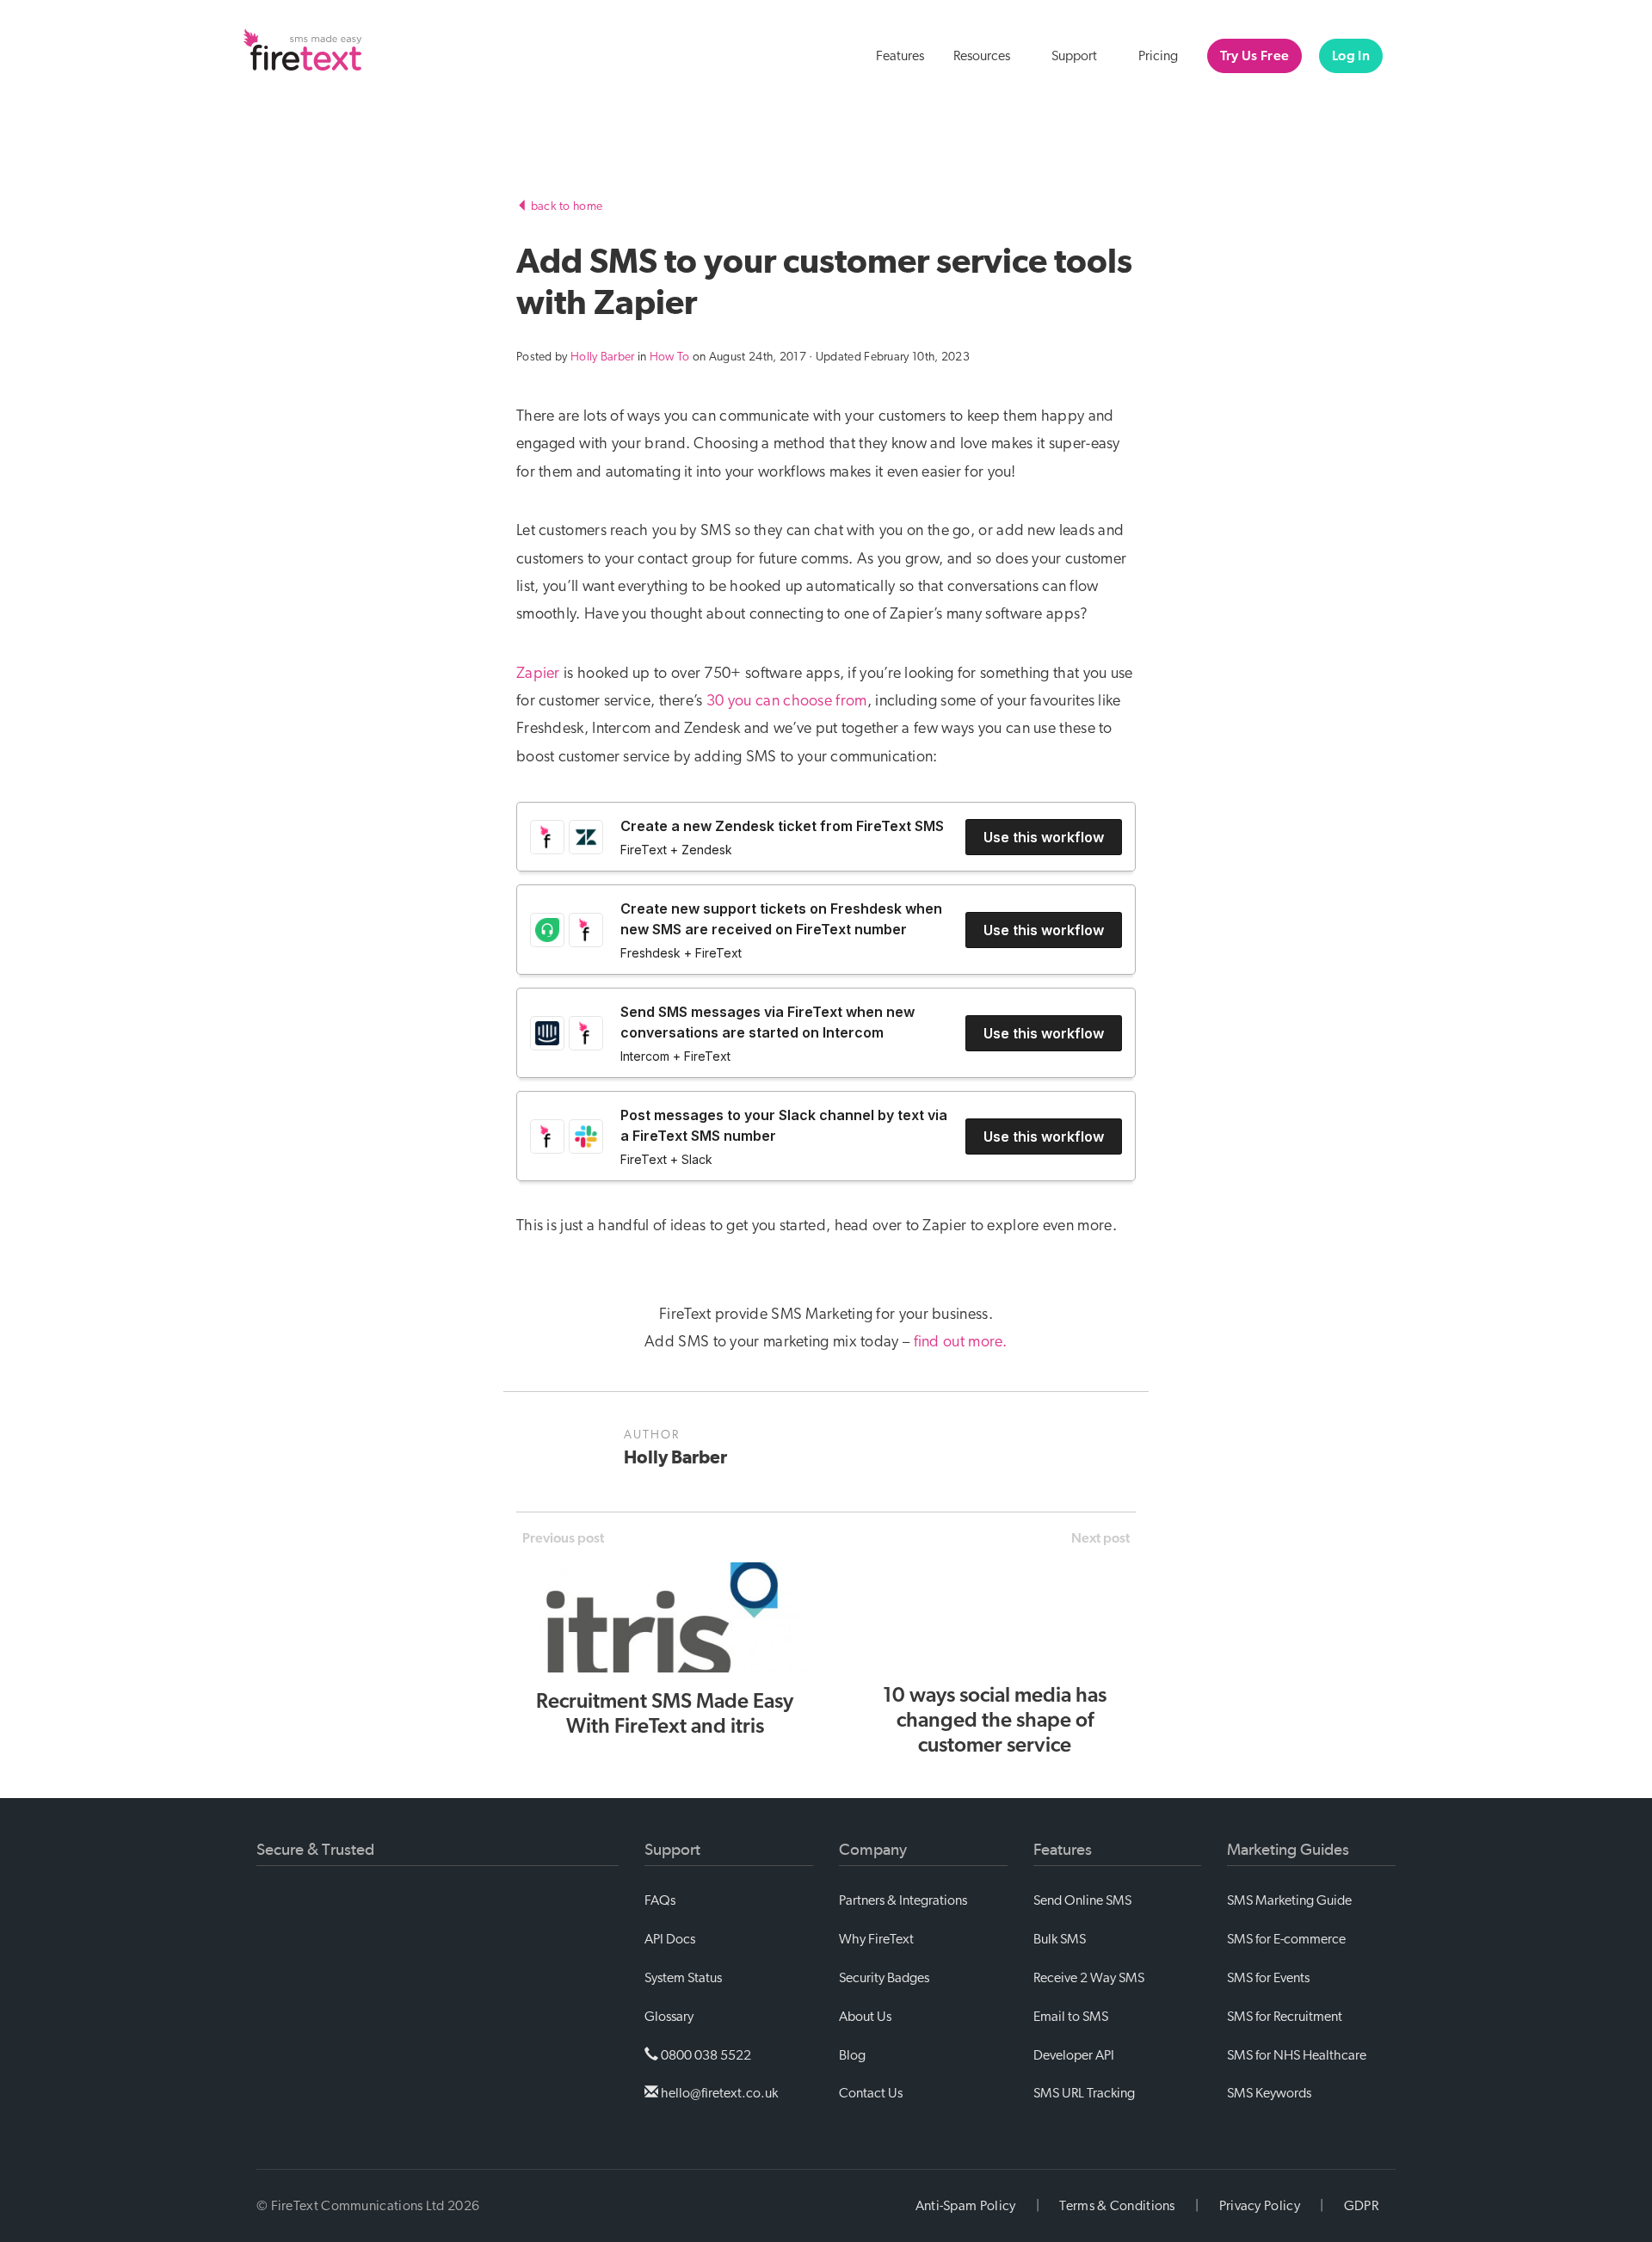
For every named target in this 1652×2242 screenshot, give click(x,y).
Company (873, 1850)
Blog (852, 2055)
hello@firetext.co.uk (718, 2093)
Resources (983, 56)
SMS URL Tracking (1084, 2093)
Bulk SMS (1060, 1939)
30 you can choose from (787, 701)
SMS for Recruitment (1285, 2017)
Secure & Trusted (315, 1850)
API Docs (670, 1939)
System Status (683, 1978)
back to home (565, 206)
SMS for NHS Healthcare (1297, 2055)
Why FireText (876, 1939)
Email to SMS (1071, 2017)
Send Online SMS (1082, 1900)
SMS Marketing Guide (1289, 1900)
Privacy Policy (1260, 2206)
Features (900, 56)
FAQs (660, 1900)
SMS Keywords (1269, 2093)
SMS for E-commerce (1286, 1939)
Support (1076, 56)
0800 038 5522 (705, 2055)
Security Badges (884, 1978)
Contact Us (871, 2093)
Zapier (538, 674)
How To (670, 357)
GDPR (1361, 2206)
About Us (865, 2017)
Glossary (669, 2017)
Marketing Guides (1288, 1850)
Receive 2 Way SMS (1089, 1978)
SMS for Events (1268, 1978)
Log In (1351, 56)
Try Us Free (1254, 56)
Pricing (1158, 56)
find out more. (961, 1342)
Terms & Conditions (1117, 2206)
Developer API (1074, 2055)
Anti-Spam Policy (966, 2206)
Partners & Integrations (903, 1900)
